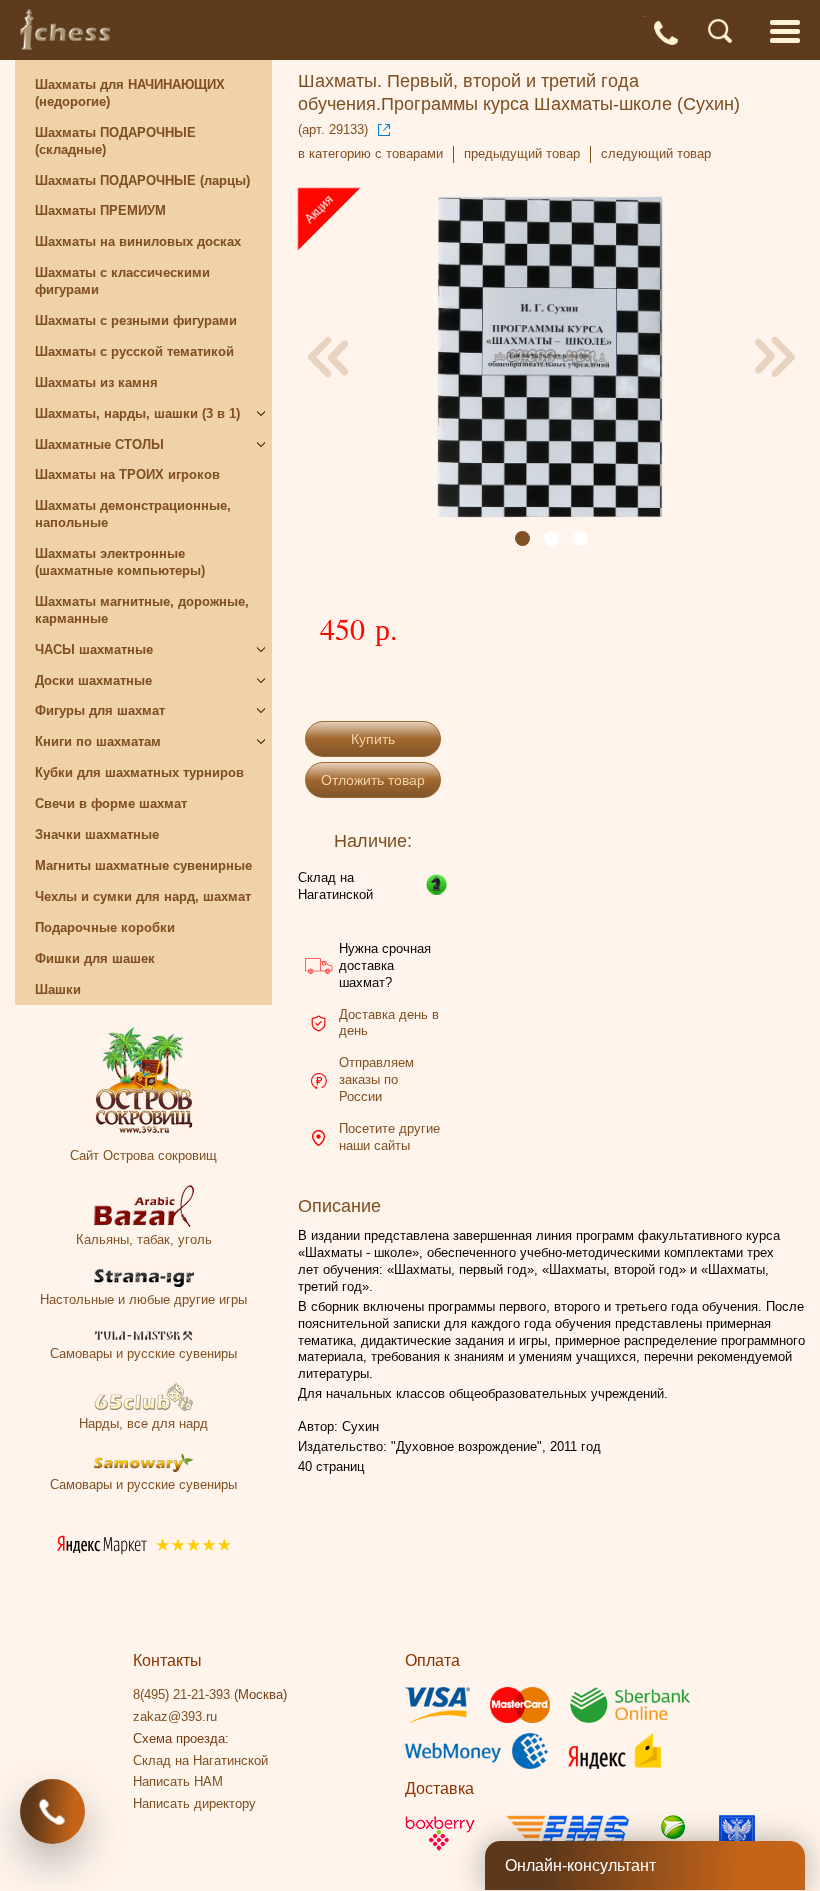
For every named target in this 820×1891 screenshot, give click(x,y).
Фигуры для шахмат (100, 710)
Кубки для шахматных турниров (139, 772)
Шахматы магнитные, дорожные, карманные (142, 610)
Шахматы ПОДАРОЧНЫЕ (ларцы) (142, 180)
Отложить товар (373, 780)
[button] (522, 538)
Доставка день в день (389, 1023)
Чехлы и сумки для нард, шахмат (143, 896)
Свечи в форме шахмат (111, 803)
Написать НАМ (178, 1781)
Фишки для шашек (95, 958)
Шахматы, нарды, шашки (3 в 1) (137, 413)
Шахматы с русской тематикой (134, 351)
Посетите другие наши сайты (389, 1137)
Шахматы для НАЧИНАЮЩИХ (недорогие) (130, 93)
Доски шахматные (93, 680)
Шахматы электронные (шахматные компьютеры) (120, 562)
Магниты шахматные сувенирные (143, 865)
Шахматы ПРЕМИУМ (100, 210)
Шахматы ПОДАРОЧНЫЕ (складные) (115, 141)
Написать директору (194, 1803)
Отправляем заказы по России (376, 1079)
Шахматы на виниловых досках (138, 241)
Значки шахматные (97, 834)
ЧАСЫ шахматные (94, 649)
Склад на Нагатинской (335, 886)
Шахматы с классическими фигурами (122, 281)
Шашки (58, 989)
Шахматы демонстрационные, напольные (133, 514)
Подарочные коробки (105, 927)
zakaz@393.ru (175, 1716)
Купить (373, 739)
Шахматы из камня (96, 382)
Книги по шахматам (98, 741)
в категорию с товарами (370, 153)
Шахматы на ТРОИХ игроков (127, 474)
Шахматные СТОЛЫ (99, 444)
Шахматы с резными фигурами (136, 320)
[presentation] (328, 357)
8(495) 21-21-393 (181, 1694)
